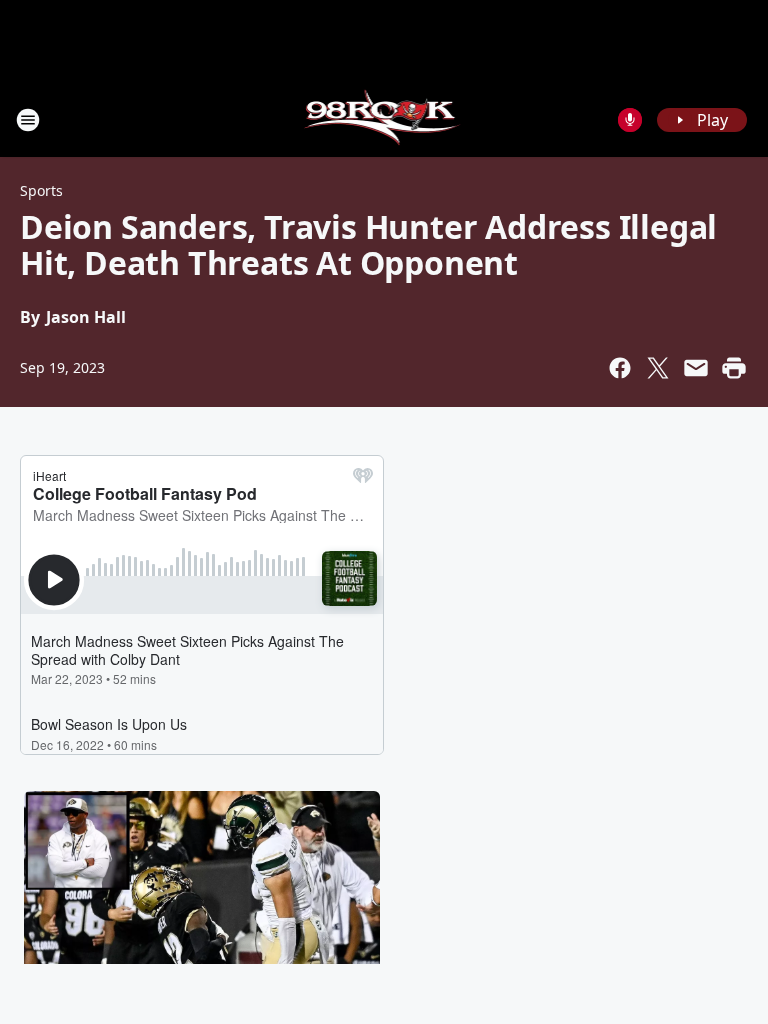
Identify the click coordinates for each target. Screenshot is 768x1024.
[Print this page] (734, 368)
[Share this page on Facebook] (620, 368)
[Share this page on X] (658, 368)
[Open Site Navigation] (28, 120)
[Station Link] (384, 119)
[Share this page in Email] (696, 368)
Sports (41, 190)
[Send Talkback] (630, 120)
